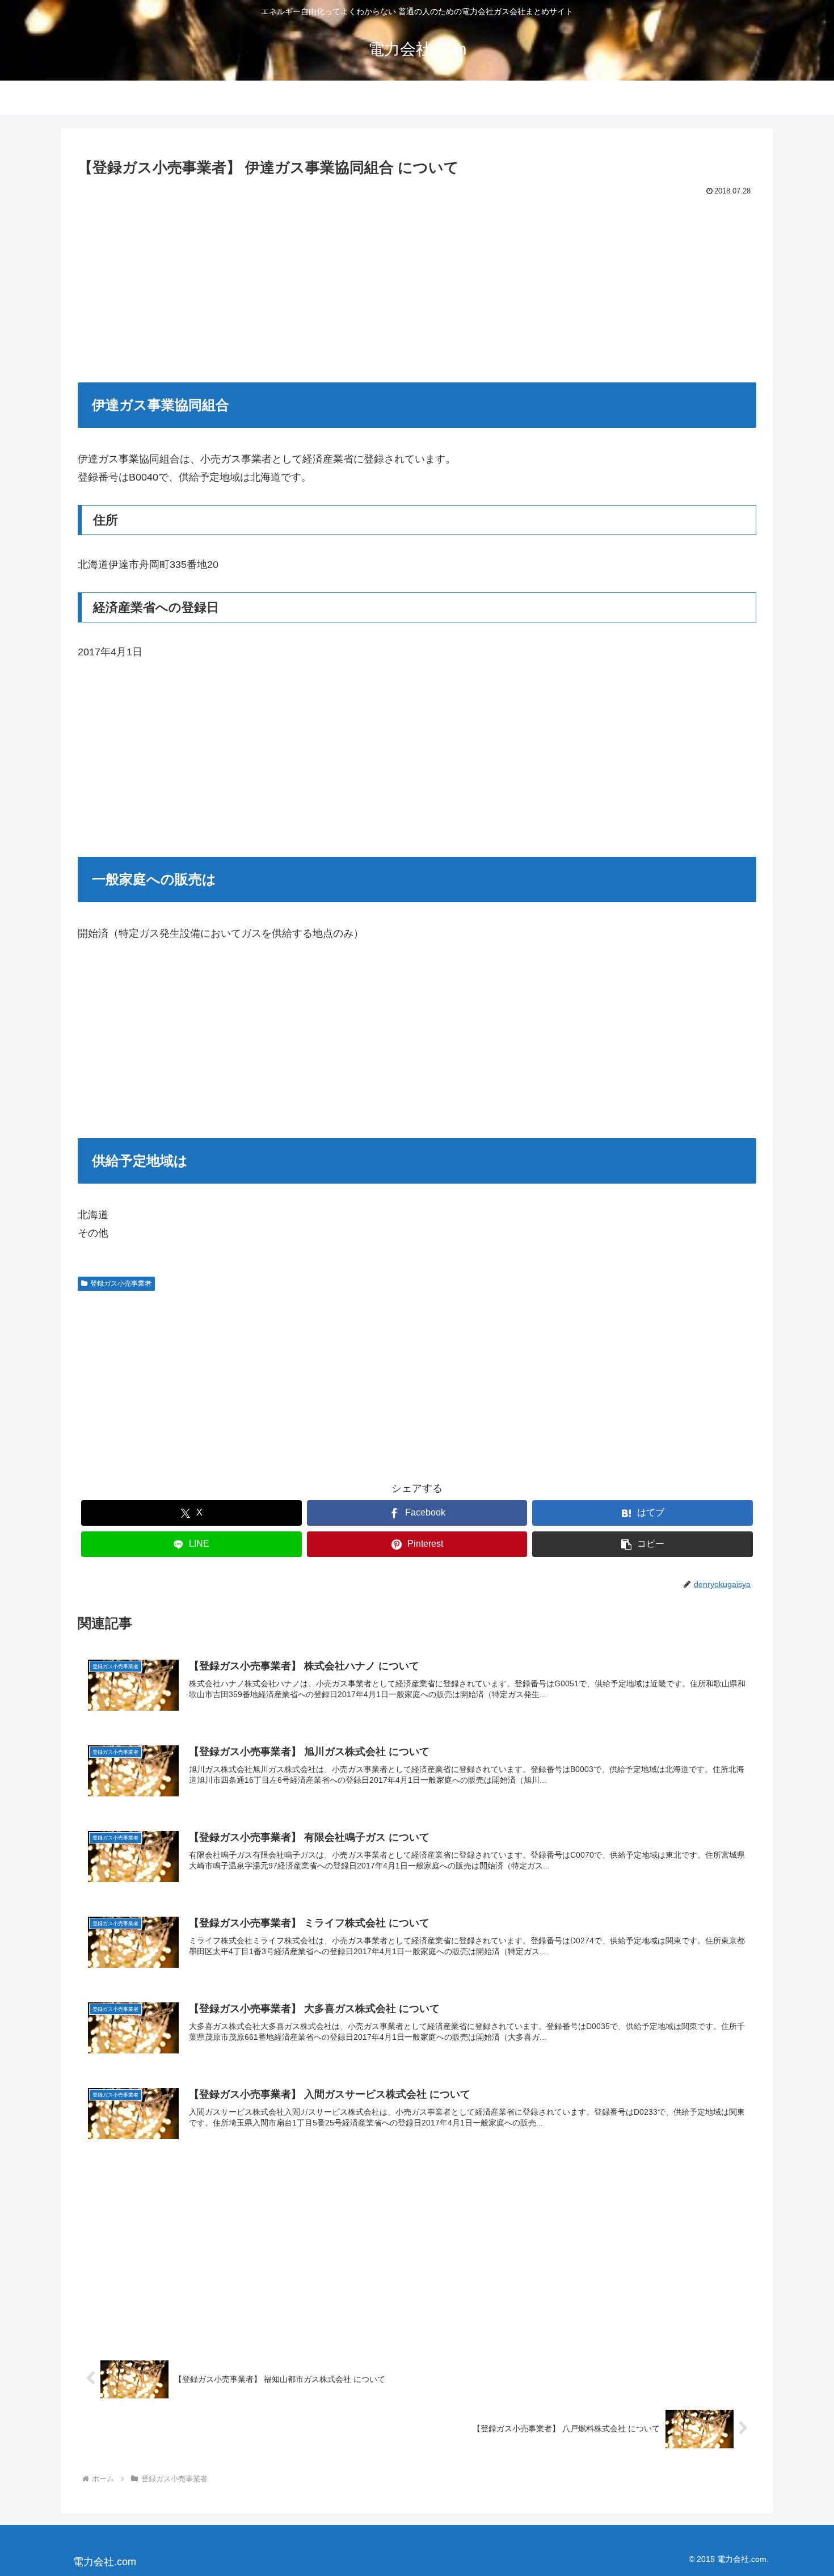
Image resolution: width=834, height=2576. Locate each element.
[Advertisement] (417, 284)
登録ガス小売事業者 (121, 1283)
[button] (643, 1544)
